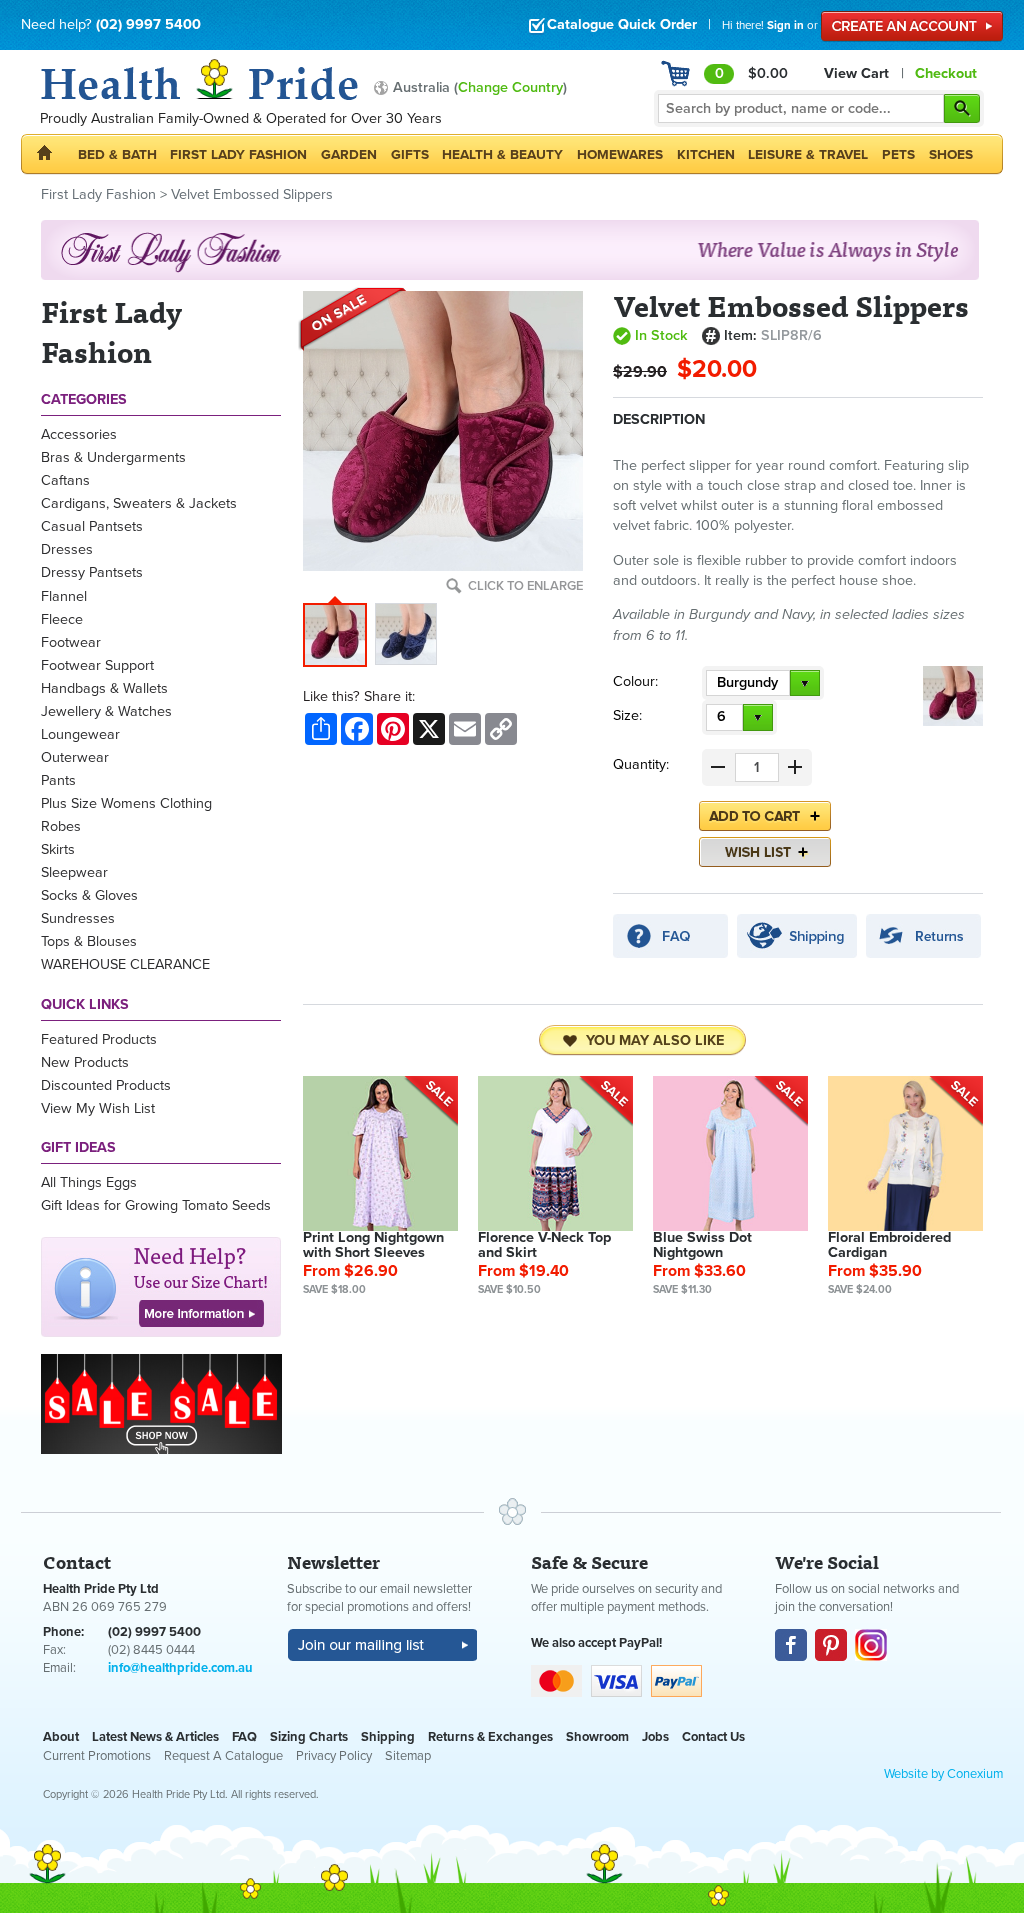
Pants (58, 780)
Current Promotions (97, 1756)
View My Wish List (98, 1108)
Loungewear (80, 734)
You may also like (655, 1040)
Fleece (62, 619)
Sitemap (408, 1756)
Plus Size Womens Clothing (126, 803)
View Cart (856, 73)
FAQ (244, 1737)
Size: (627, 715)
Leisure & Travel (808, 154)
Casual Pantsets (92, 526)
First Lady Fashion (238, 154)
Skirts (58, 849)
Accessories (79, 434)
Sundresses (78, 918)
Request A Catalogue (223, 1756)
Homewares (620, 154)
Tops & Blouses (89, 941)
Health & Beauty (502, 154)
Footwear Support (97, 665)
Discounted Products (106, 1085)
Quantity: (641, 764)
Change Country (510, 87)
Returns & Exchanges (490, 1737)
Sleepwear (74, 872)
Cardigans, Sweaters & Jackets (139, 503)
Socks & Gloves (89, 895)
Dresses (67, 549)
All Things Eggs (89, 1182)
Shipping (388, 1737)
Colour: (635, 681)
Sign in (785, 25)
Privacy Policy (334, 1756)
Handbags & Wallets (104, 688)
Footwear (71, 642)
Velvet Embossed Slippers (252, 194)
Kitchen (706, 154)
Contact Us (713, 1737)
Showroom (597, 1737)
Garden (349, 154)
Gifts (410, 154)
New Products (85, 1062)
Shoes (951, 154)
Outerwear (75, 757)
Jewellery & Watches (106, 711)
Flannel (64, 596)
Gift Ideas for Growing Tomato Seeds (156, 1205)
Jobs (655, 1737)
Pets (898, 154)
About (61, 1737)
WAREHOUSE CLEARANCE (125, 964)
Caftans (65, 480)
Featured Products (99, 1039)
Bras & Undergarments (113, 457)
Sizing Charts (309, 1737)
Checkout (946, 73)
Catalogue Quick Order (622, 24)
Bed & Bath (117, 154)
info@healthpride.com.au (180, 1668)
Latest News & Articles (155, 1737)
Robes (61, 826)
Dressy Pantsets (92, 572)
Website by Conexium (943, 1774)
